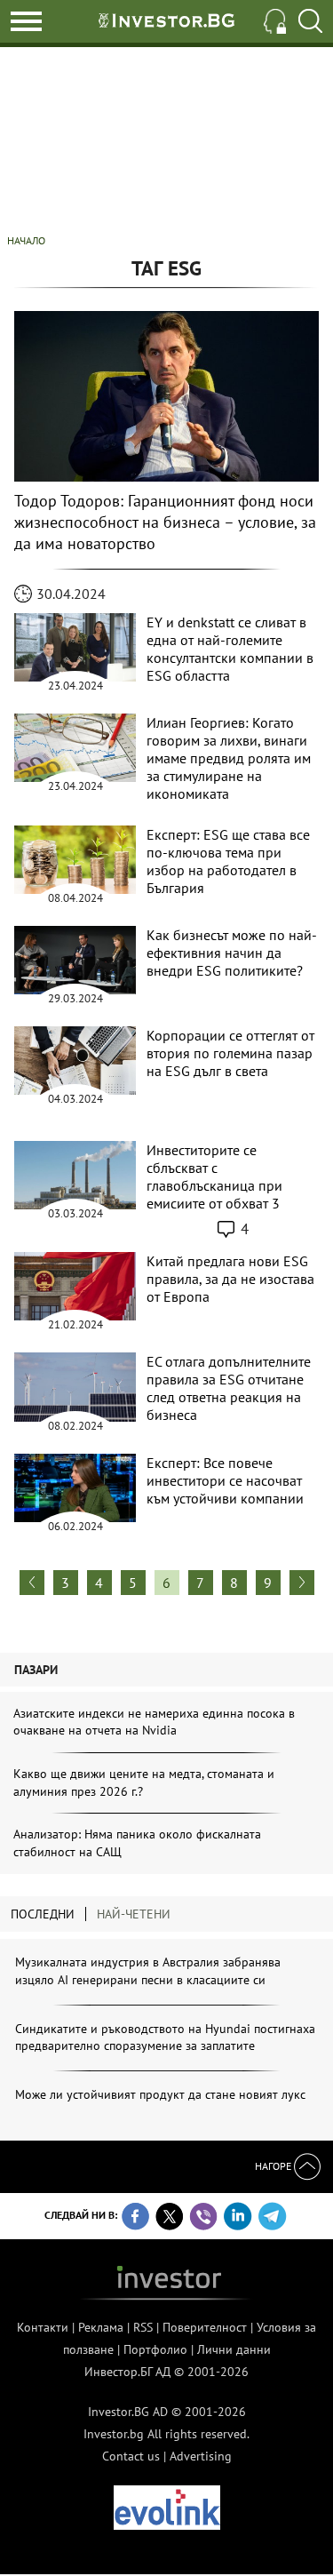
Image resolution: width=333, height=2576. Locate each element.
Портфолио (155, 2349)
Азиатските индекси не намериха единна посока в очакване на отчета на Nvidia (154, 1722)
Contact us (131, 2456)
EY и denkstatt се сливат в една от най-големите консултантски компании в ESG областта (230, 649)
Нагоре (274, 2166)
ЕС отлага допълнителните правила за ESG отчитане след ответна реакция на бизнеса (229, 1388)
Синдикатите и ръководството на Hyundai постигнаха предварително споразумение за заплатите (165, 2038)
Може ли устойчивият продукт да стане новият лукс (160, 2094)
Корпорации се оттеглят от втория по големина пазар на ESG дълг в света (230, 1053)
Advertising (201, 2456)
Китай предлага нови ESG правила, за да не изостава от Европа (230, 1279)
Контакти (43, 2327)
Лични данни (234, 2349)
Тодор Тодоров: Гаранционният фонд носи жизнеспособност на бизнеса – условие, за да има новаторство (165, 522)
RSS (143, 2327)
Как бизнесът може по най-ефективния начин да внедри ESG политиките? (232, 953)
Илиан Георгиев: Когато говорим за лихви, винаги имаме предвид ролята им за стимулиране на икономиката (229, 758)
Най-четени (134, 1914)
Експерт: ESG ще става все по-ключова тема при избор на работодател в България (228, 861)
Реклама (101, 2327)
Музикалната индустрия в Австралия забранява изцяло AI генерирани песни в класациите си (148, 1971)
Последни (43, 1914)
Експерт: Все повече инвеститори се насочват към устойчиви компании (225, 1480)
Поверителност (205, 2327)
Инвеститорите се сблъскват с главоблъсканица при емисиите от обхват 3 (214, 1176)
